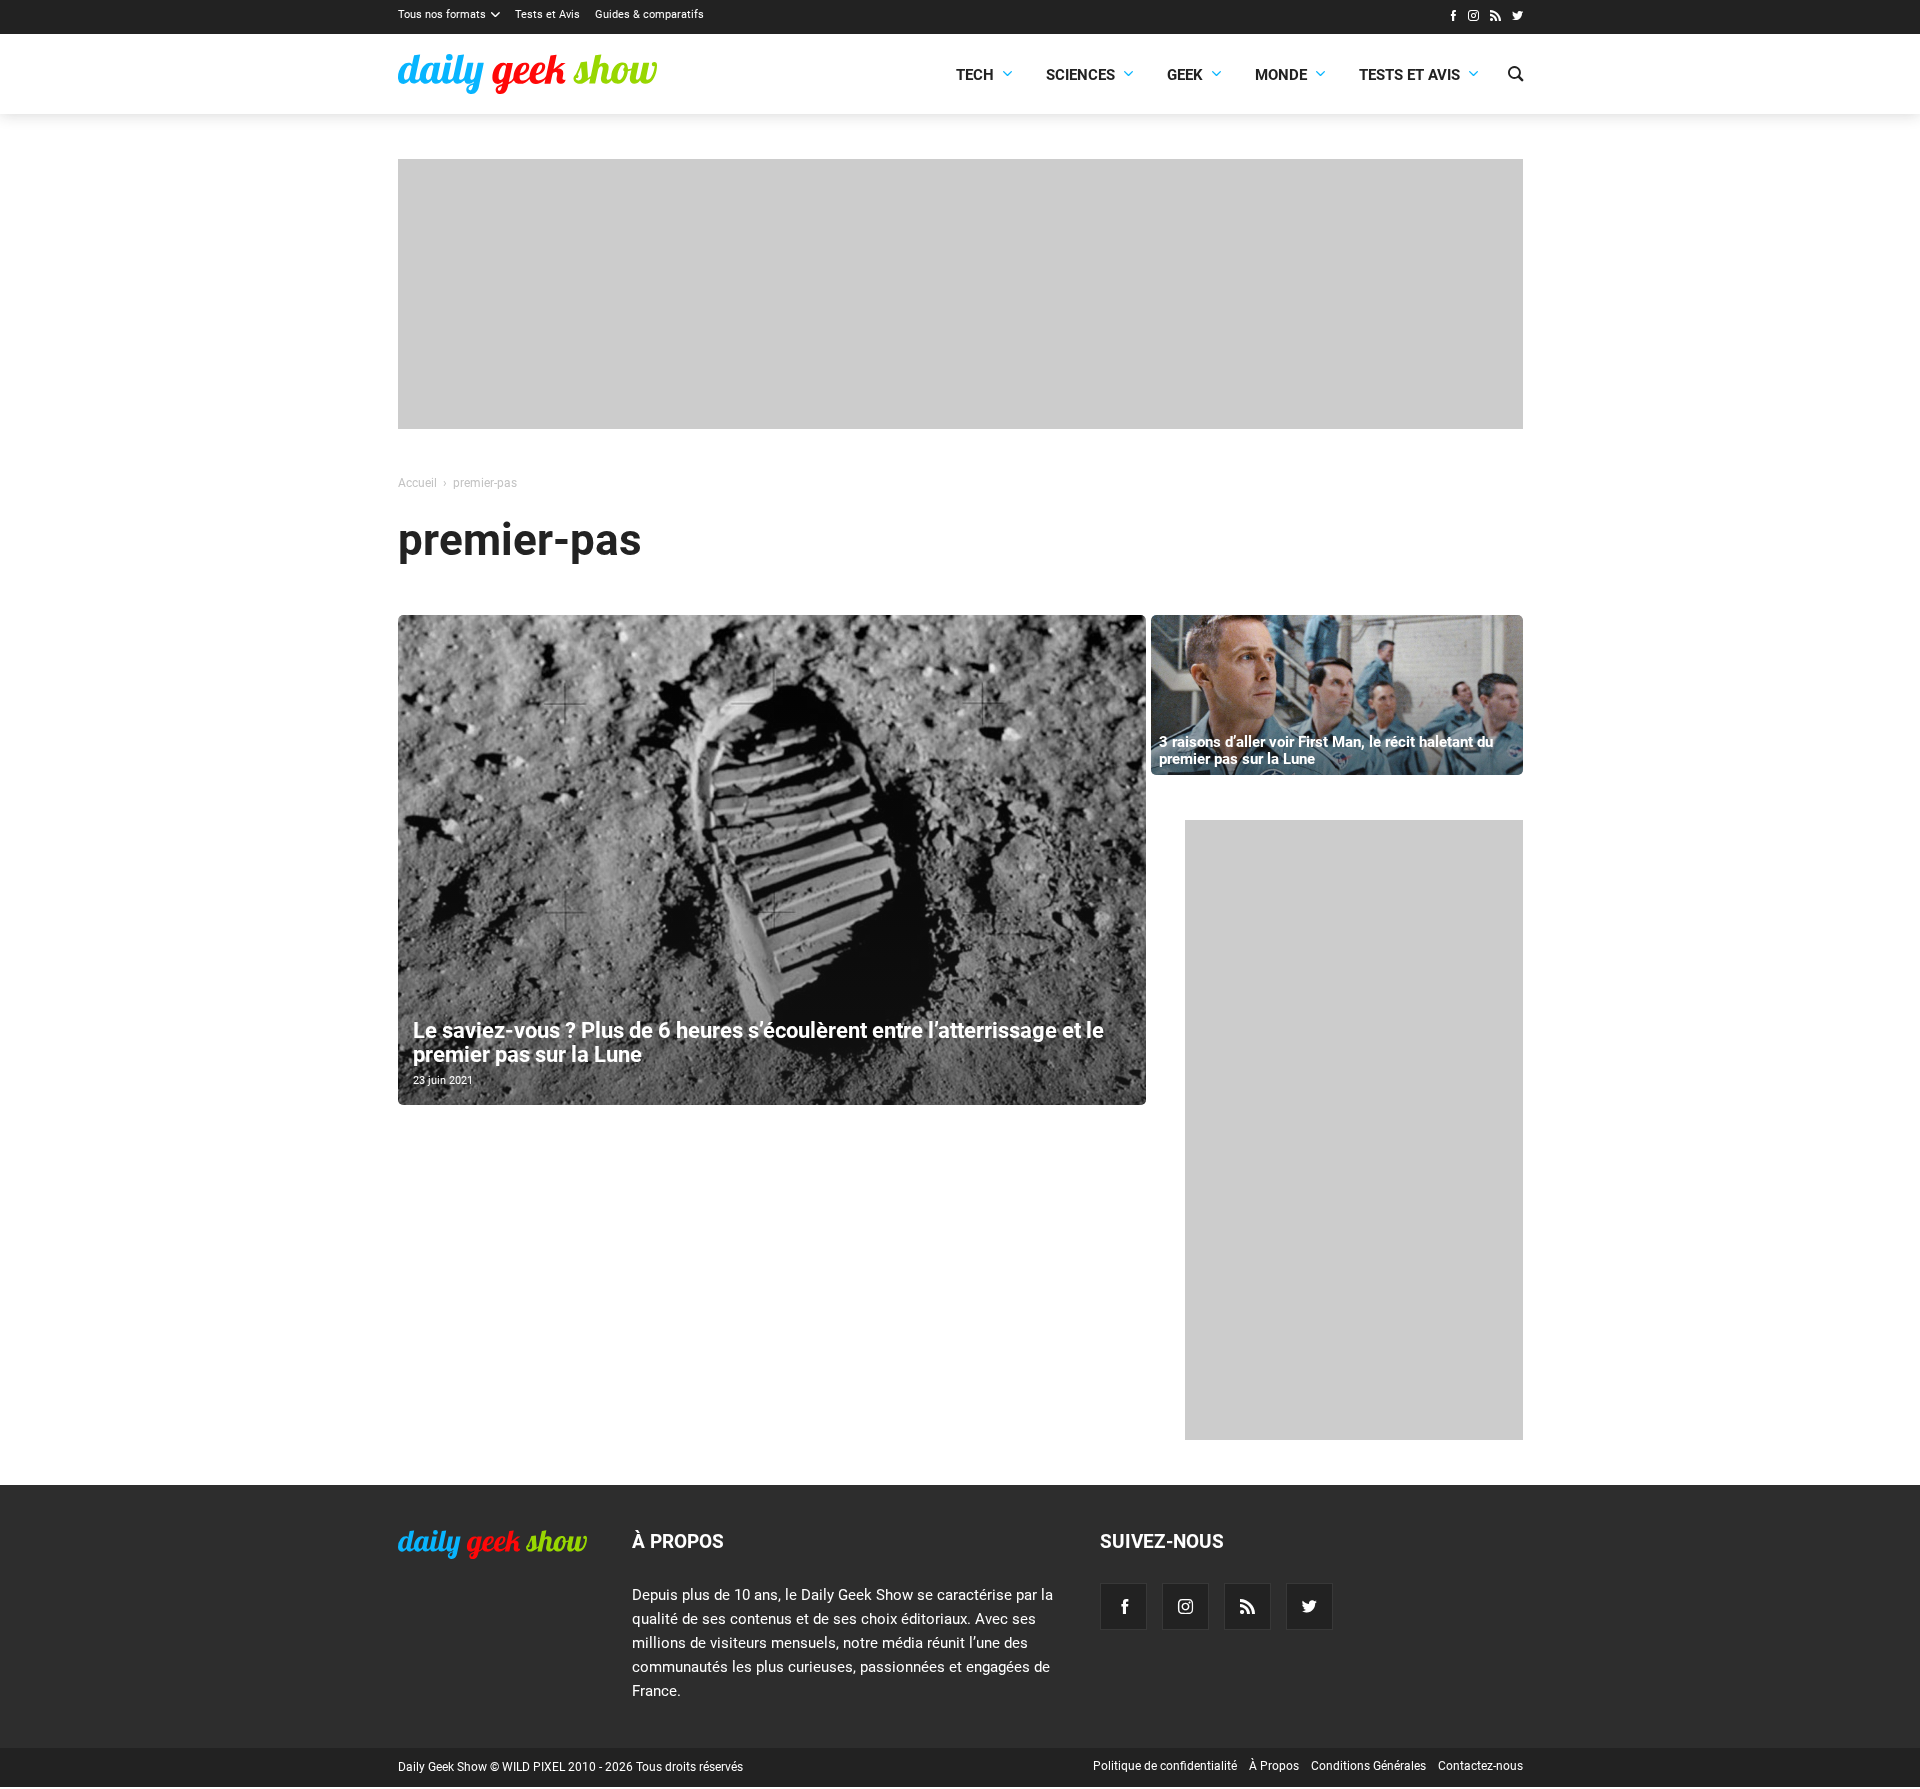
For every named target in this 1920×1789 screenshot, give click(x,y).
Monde (1281, 75)
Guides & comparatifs (649, 14)
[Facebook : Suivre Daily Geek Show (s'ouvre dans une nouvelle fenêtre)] (1452, 18)
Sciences (1080, 75)
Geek (1185, 75)
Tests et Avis (547, 14)
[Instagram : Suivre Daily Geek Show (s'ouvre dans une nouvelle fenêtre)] (1473, 18)
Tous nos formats (442, 14)
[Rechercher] (1515, 76)
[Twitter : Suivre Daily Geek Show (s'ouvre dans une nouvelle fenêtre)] (1517, 18)
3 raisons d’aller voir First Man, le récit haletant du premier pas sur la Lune (1326, 750)
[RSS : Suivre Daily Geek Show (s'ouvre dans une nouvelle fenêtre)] (1495, 18)
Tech (975, 75)
